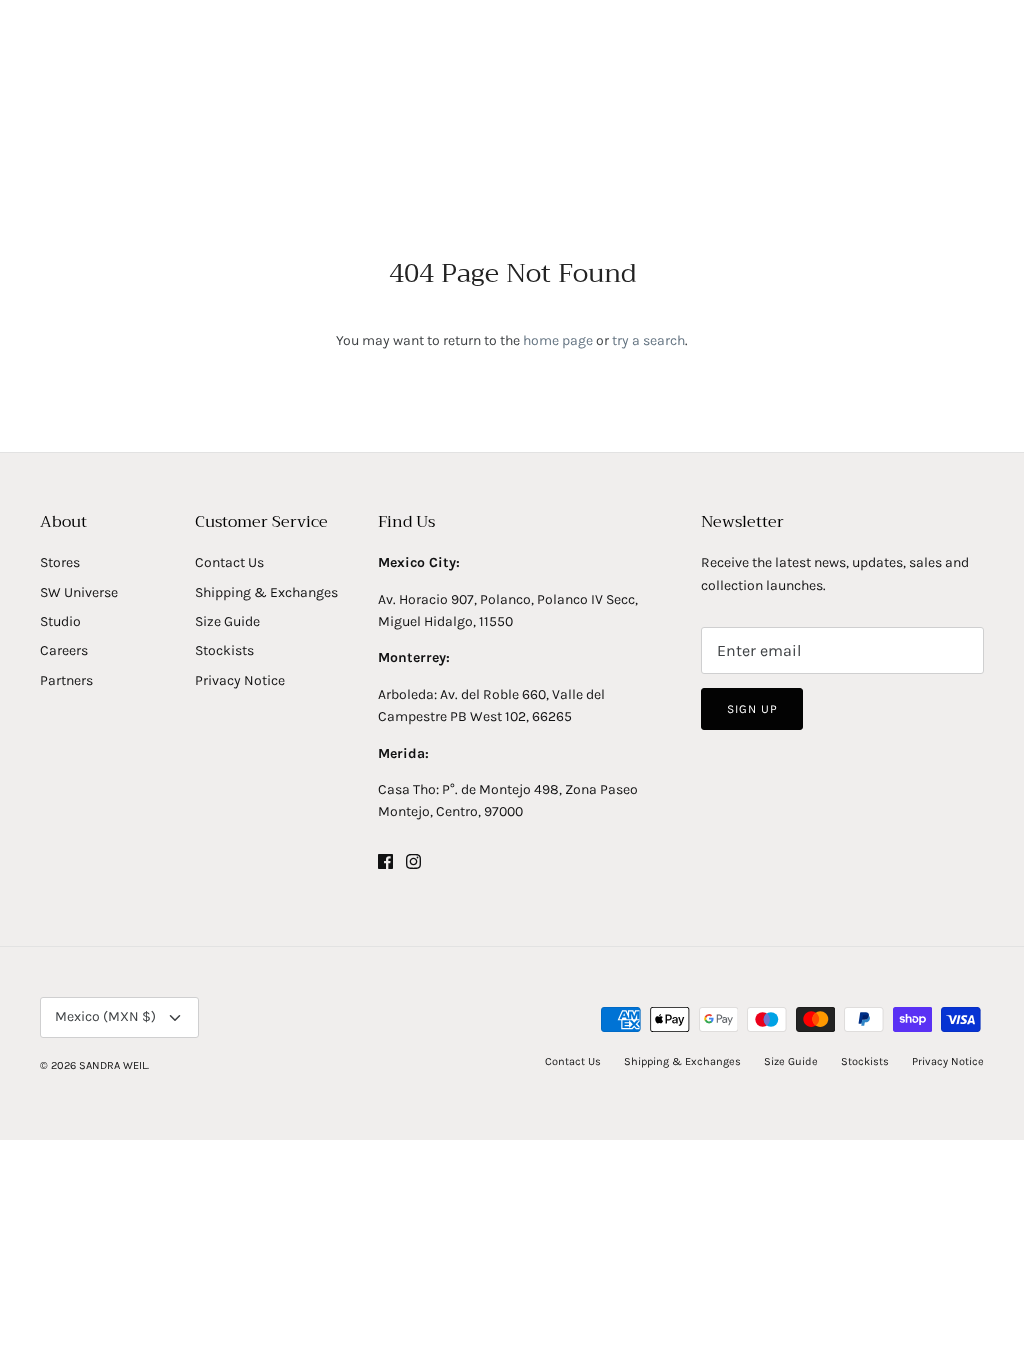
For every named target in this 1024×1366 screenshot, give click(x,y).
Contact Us (229, 562)
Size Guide (227, 621)
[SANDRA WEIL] (512, 66)
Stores (60, 562)
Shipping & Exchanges (266, 592)
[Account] (943, 65)
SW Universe (79, 592)
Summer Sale (750, 128)
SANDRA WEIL (113, 1065)
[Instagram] (413, 861)
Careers (64, 650)
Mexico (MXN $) (105, 1016)
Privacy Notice (240, 680)
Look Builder (553, 128)
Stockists (224, 650)
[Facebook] (385, 861)
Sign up (752, 709)
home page (558, 340)
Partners (66, 680)
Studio (60, 621)
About (650, 128)
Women (256, 128)
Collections (355, 128)
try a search (648, 340)
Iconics (452, 128)
